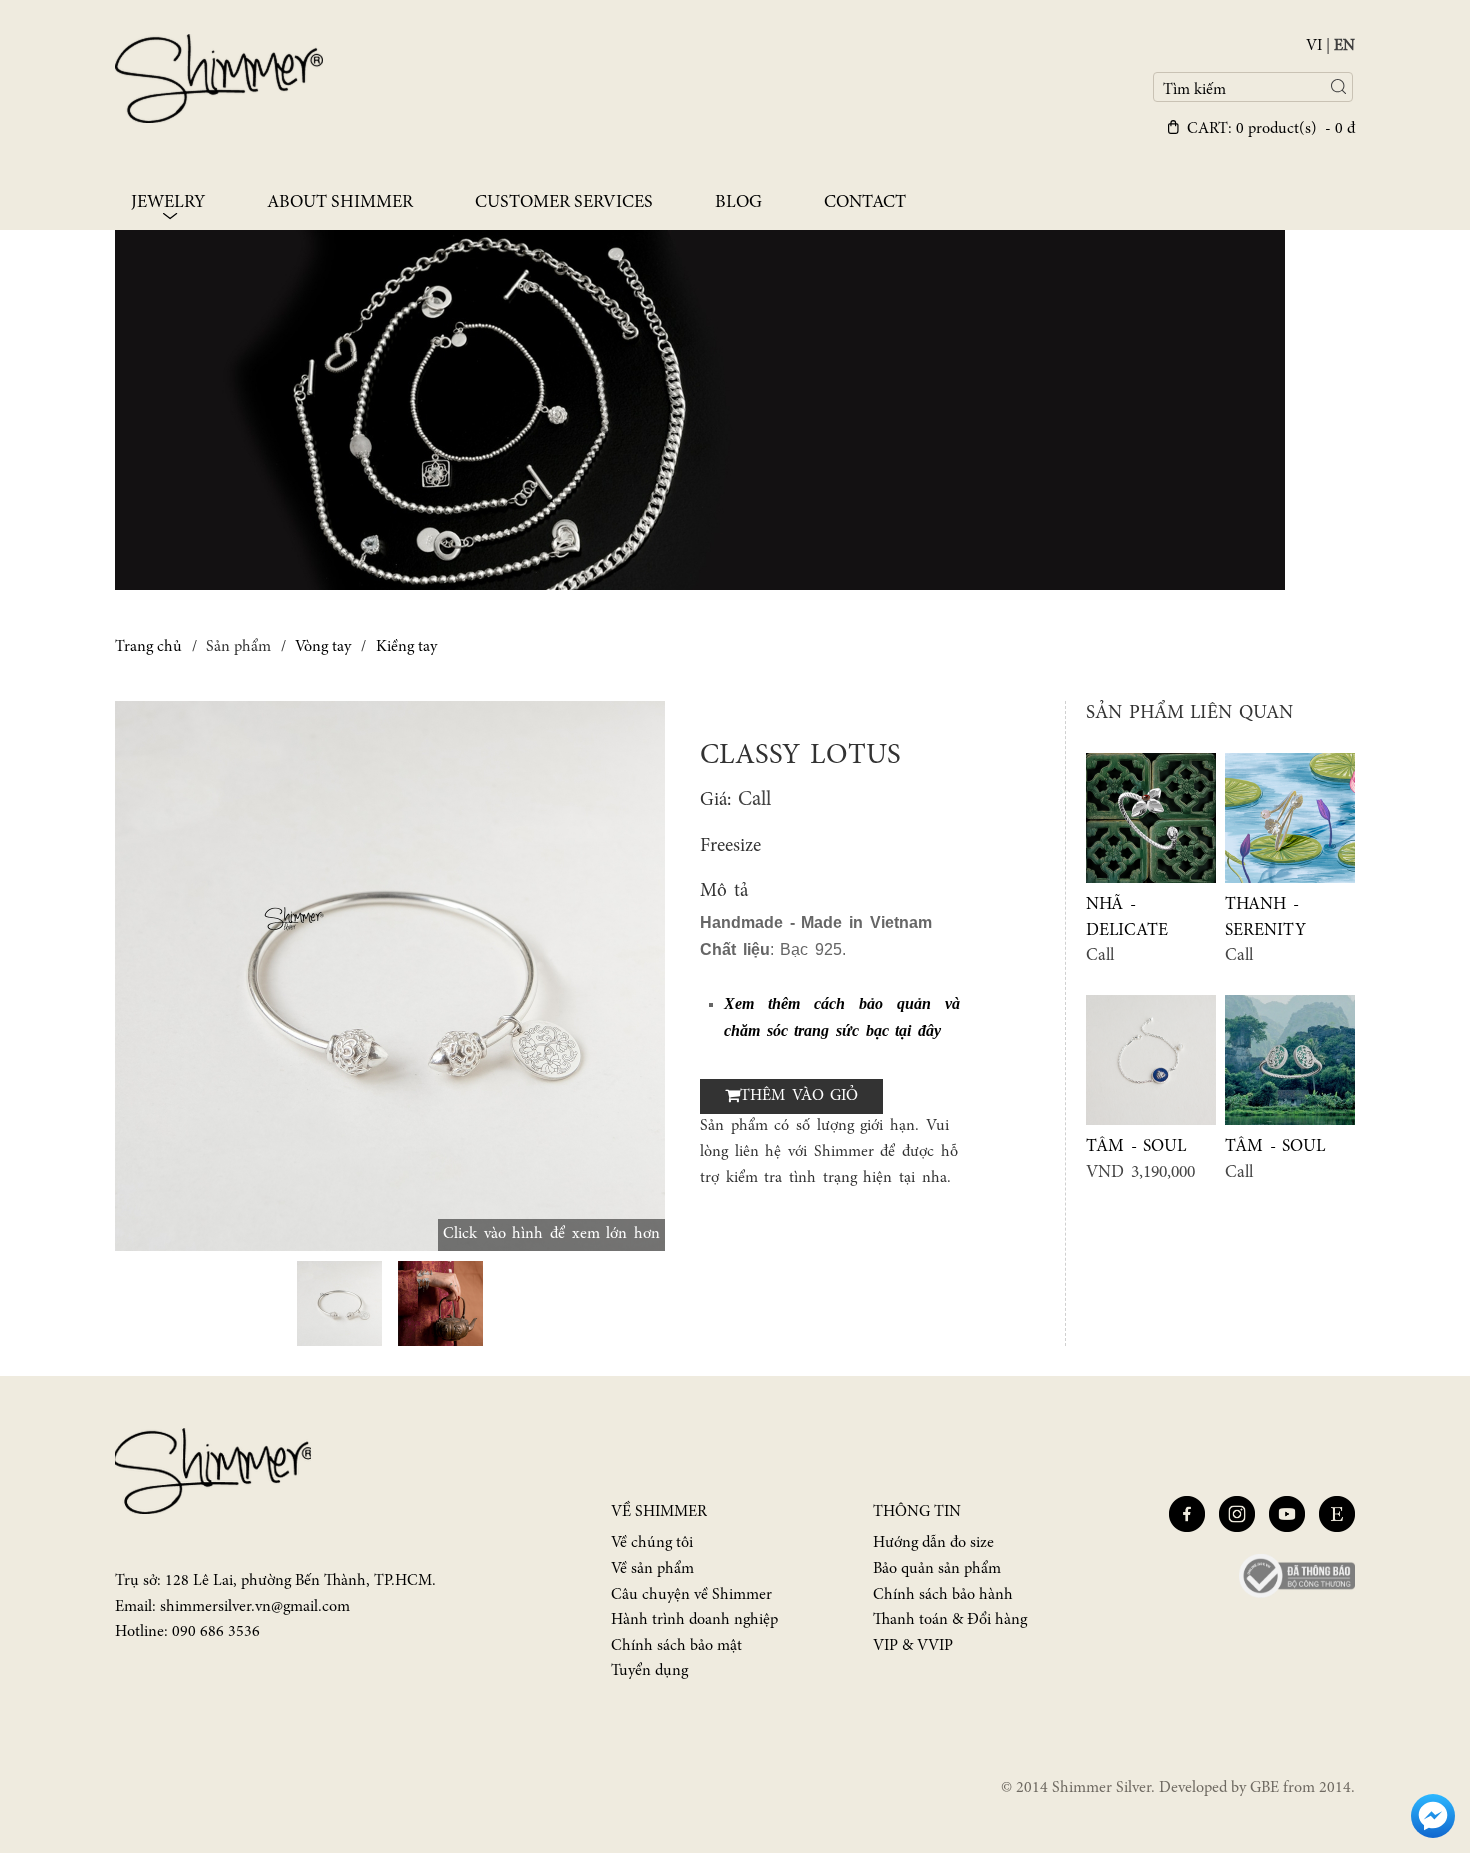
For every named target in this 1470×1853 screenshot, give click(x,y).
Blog (738, 203)
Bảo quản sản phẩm (937, 1569)
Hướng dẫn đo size (933, 1543)
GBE (1264, 1788)
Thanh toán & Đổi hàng (950, 1620)
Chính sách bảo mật (676, 1646)
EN (1344, 46)
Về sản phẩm (652, 1569)
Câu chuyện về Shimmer (691, 1595)
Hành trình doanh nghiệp (694, 1620)
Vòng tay (323, 647)
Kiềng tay (406, 647)
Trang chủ (148, 647)
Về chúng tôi (652, 1543)
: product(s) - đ (1271, 129)
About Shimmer (340, 203)
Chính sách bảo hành (943, 1595)
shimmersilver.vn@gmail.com (255, 1607)
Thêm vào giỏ (799, 1096)
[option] (390, 976)
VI (1314, 46)
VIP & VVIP (913, 1646)
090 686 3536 (216, 1632)
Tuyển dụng (649, 1671)
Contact (865, 203)
